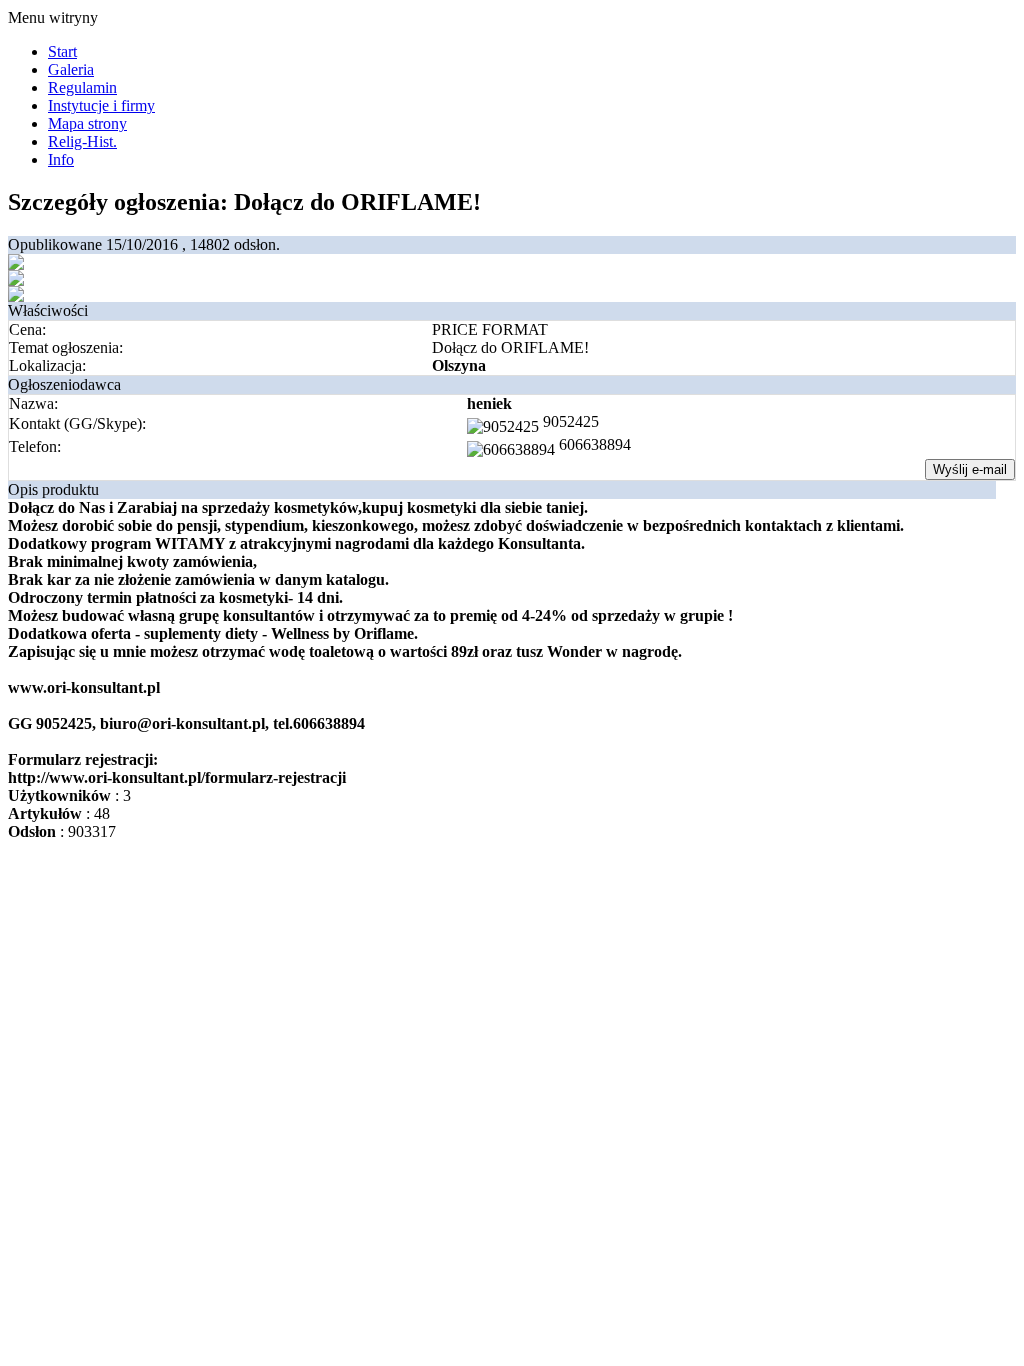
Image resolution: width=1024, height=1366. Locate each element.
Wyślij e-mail (970, 469)
